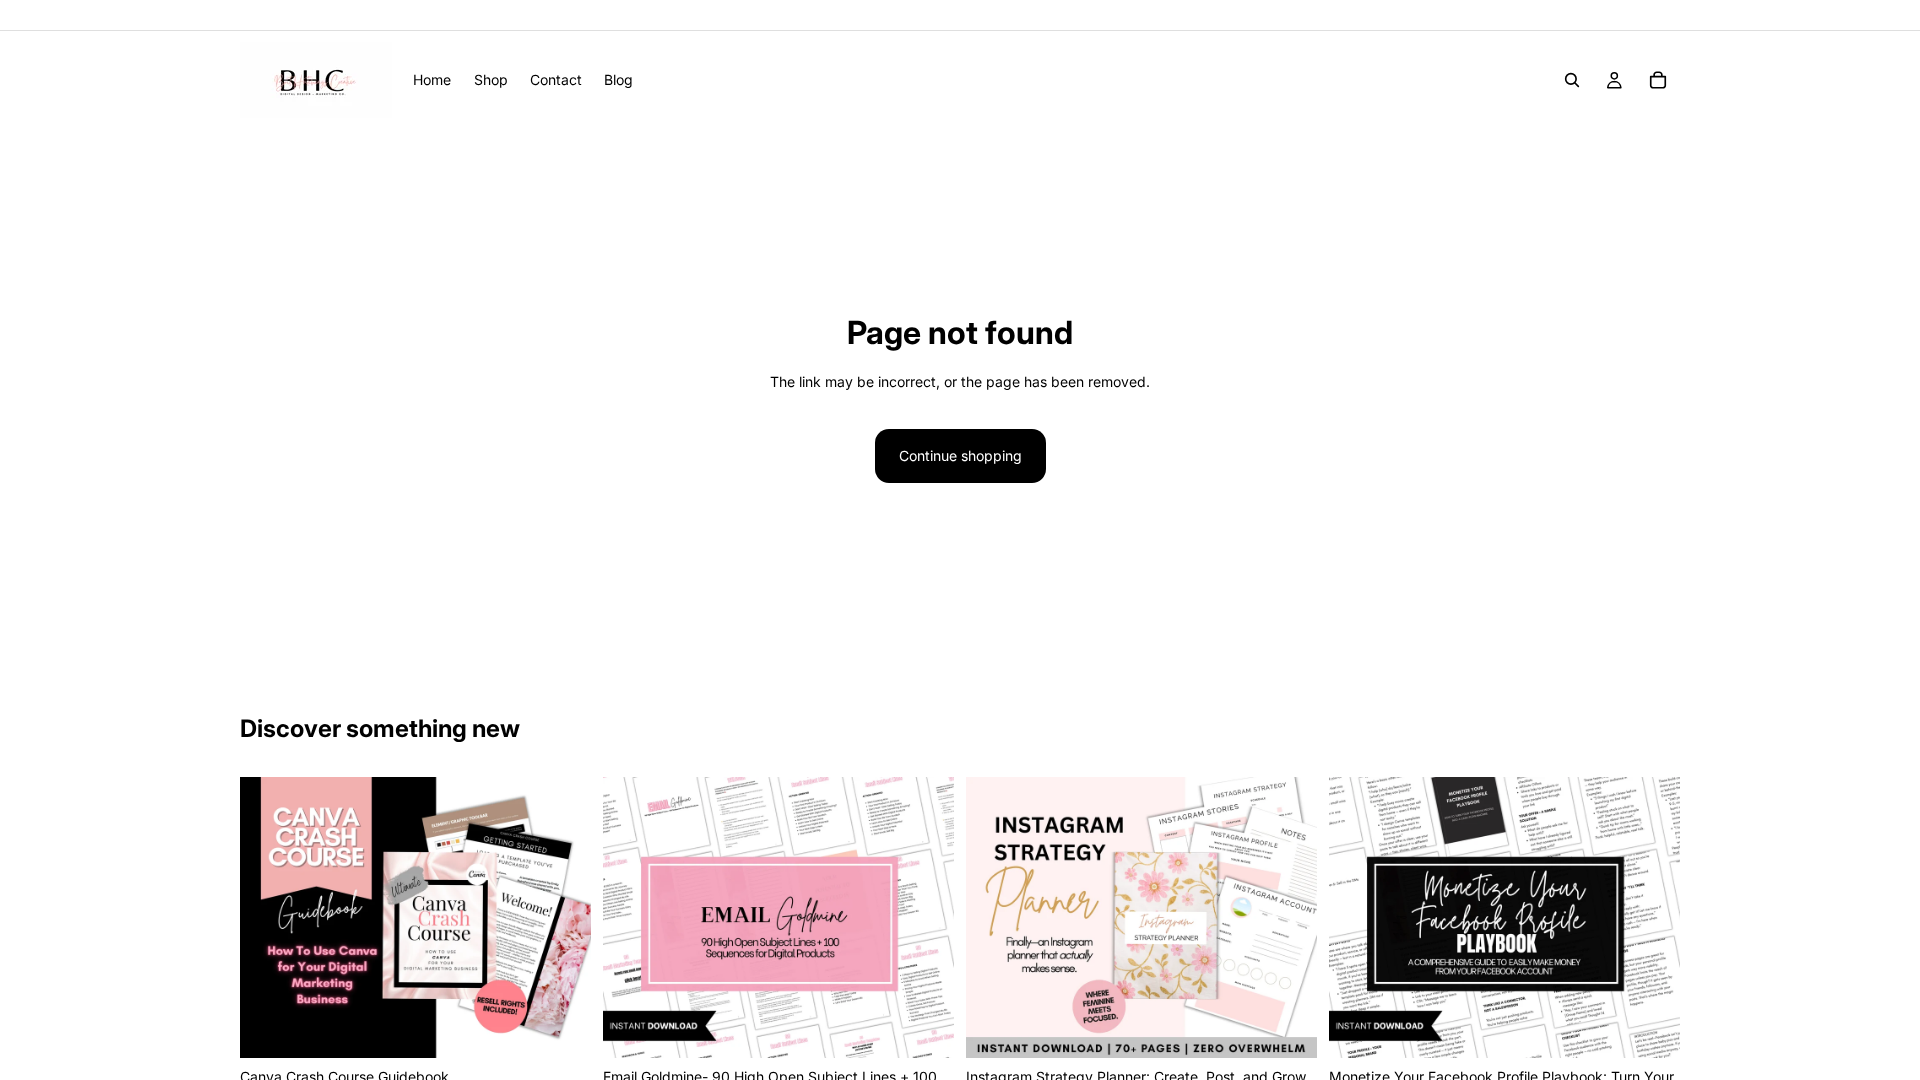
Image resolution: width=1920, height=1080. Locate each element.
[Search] (1572, 80)
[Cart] (1658, 80)
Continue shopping (960, 455)
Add (577, 1026)
